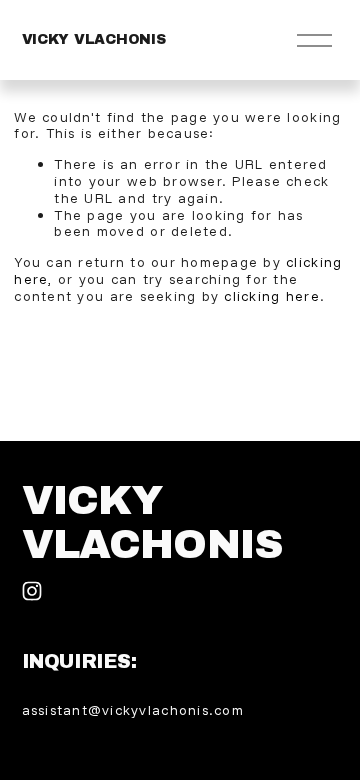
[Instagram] (32, 591)
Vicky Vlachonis (94, 39)
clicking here (271, 296)
